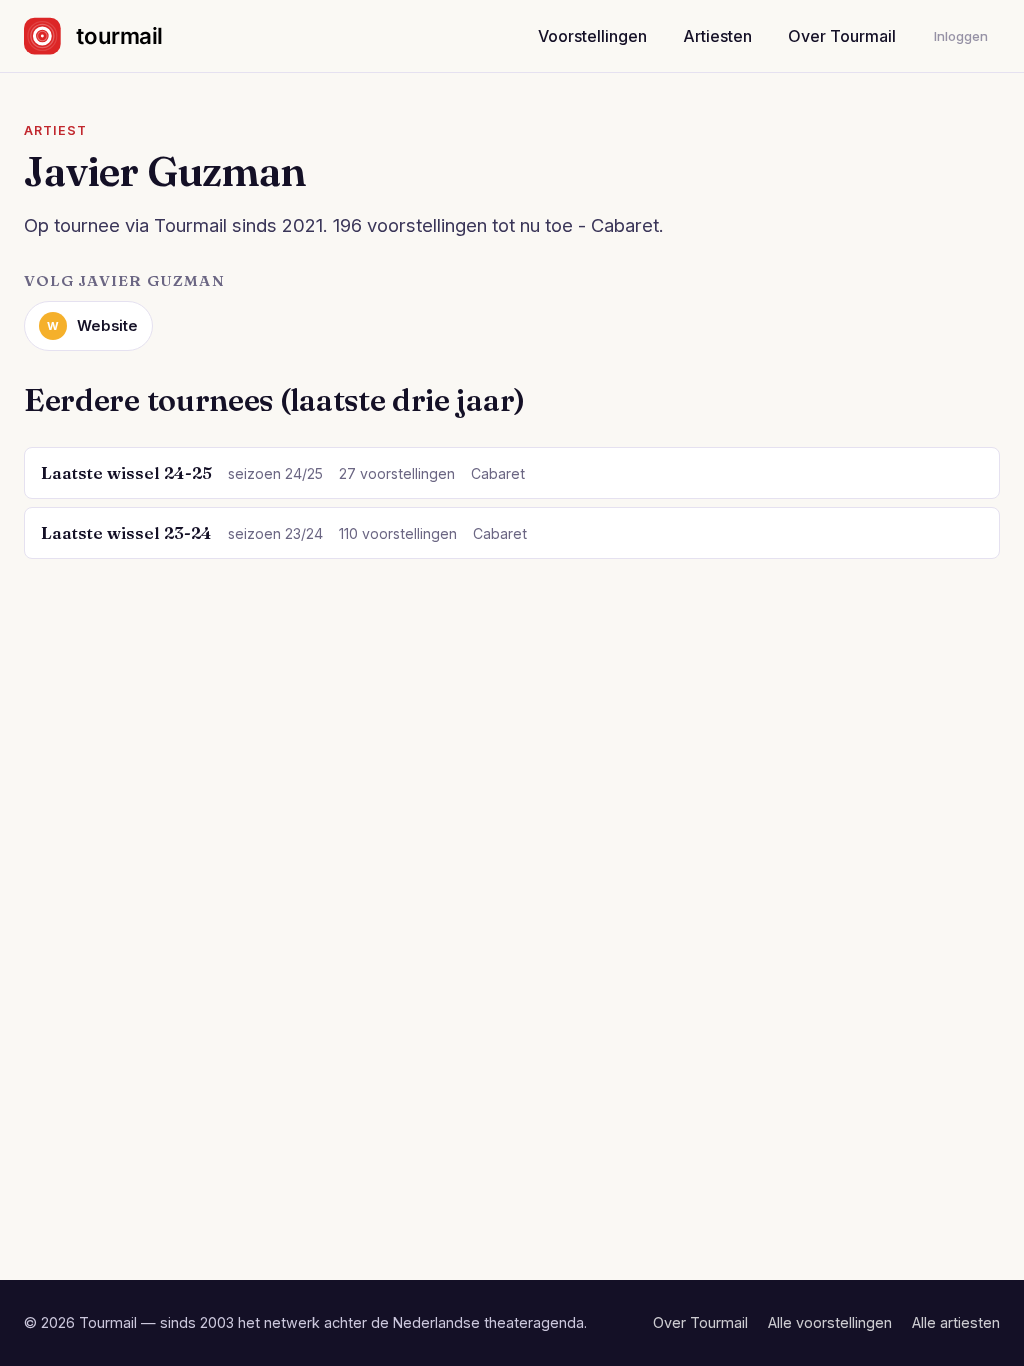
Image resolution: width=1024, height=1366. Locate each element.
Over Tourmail (842, 36)
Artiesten (717, 36)
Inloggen (961, 36)
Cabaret (498, 473)
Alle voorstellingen (830, 1322)
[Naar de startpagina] (110, 36)
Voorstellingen (592, 36)
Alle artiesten (956, 1322)
